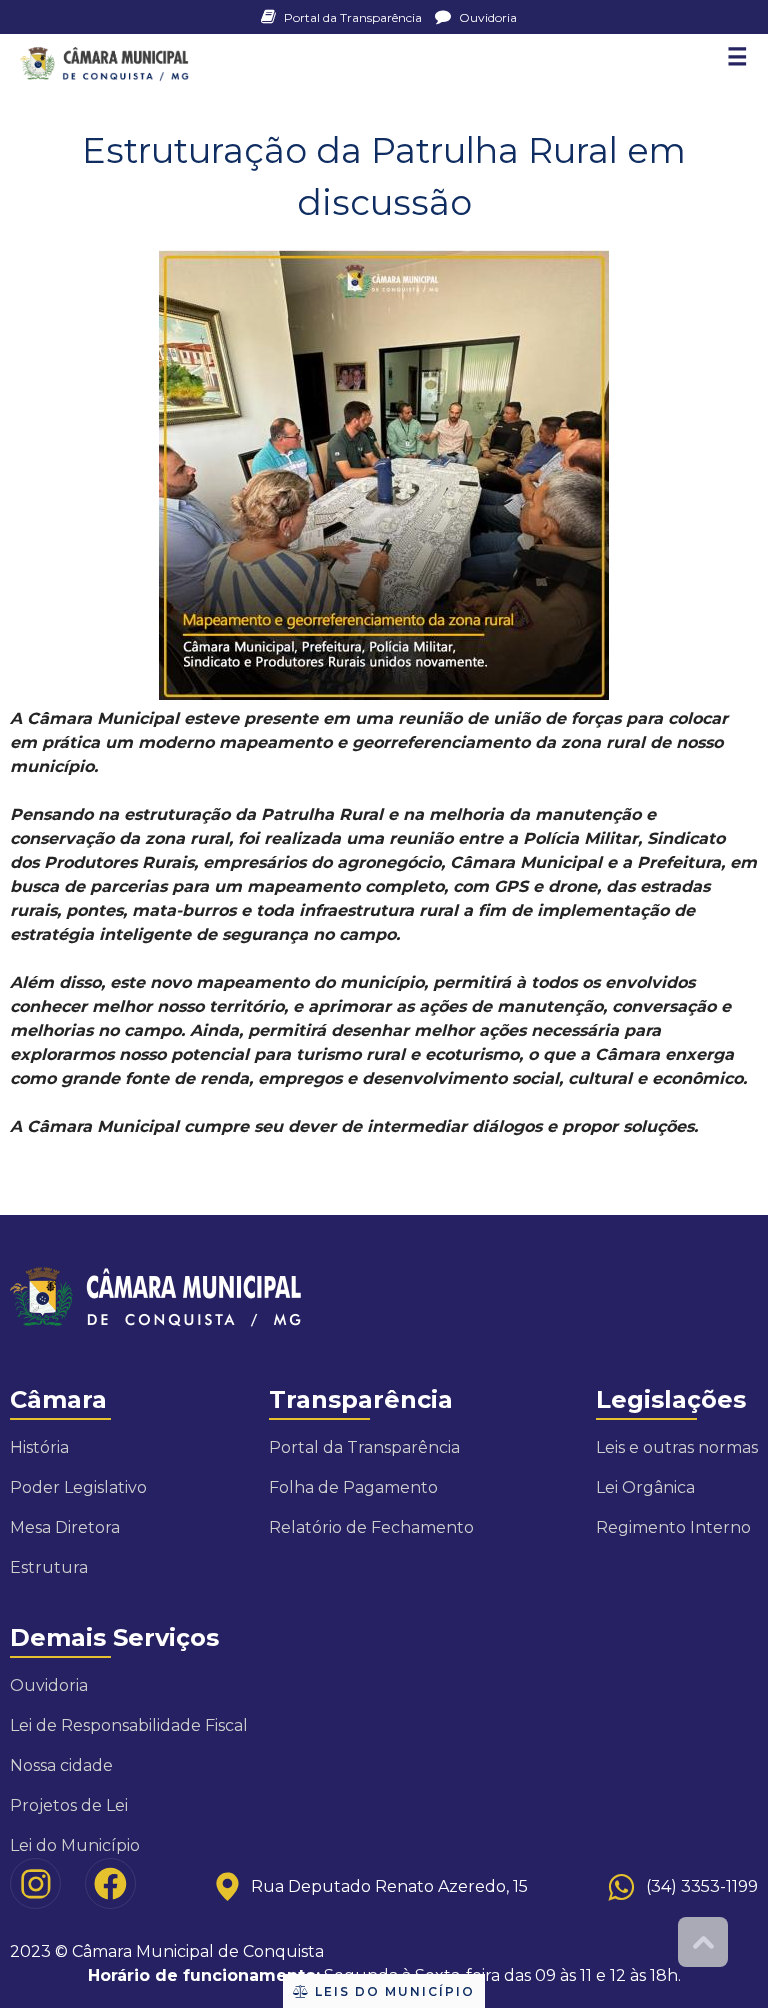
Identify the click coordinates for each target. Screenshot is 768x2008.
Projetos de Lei (69, 1805)
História (39, 1447)
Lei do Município (75, 1845)
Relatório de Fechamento (371, 1527)
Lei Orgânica (645, 1487)
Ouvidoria (486, 17)
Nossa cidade (61, 1765)
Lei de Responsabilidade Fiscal (129, 1725)
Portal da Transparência (353, 17)
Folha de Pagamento (353, 1487)
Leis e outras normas (677, 1447)
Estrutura (49, 1567)
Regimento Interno (673, 1527)
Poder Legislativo (78, 1487)
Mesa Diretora (65, 1527)
